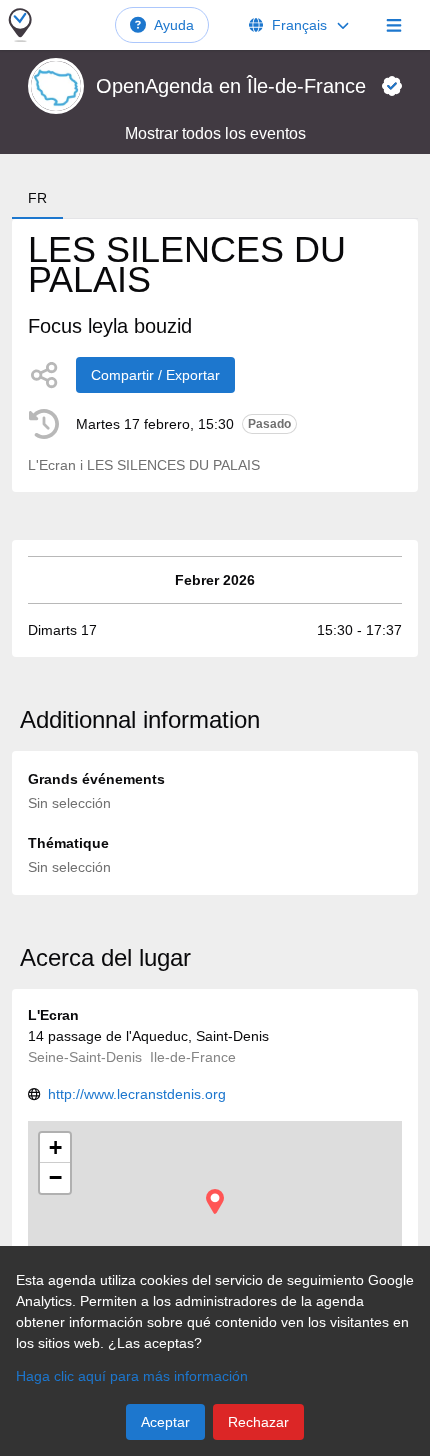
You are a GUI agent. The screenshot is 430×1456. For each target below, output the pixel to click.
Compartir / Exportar (155, 375)
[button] (215, 1201)
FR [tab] (37, 198)
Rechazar (258, 1422)
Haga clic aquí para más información (132, 1376)
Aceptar (165, 1422)
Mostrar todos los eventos (215, 133)
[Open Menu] (394, 25)
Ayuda (174, 25)
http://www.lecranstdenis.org (137, 1094)
